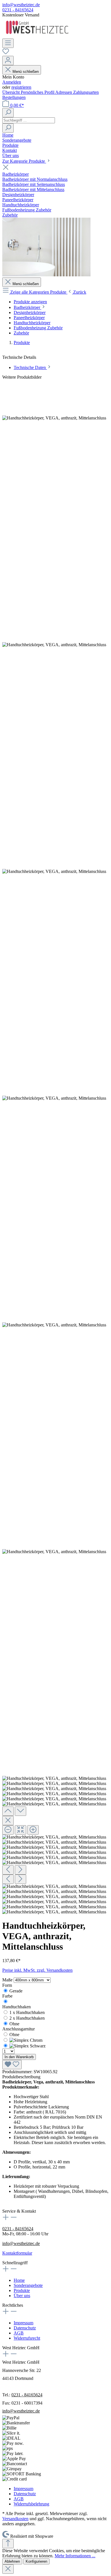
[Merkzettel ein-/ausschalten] (12, 2065)
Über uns (22, 2296)
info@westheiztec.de (21, 5)
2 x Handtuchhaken (27, 2018)
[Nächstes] (20, 1870)
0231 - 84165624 (18, 10)
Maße (8, 1980)
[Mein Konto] (8, 61)
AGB (19, 2333)
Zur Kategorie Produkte (24, 161)
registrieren (21, 87)
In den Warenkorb (19, 2057)
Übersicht (12, 92)
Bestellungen (14, 97)
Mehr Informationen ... (75, 2556)
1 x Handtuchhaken (27, 2012)
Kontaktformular (17, 2253)
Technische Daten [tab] (30, 367)
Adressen (64, 92)
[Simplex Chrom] (26, 2040)
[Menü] (8, 43)
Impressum (23, 2323)
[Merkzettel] (6, 53)
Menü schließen (26, 72)
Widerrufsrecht (27, 2338)
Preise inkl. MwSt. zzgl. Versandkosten (37, 1970)
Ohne (14, 2024)
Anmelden (12, 82)
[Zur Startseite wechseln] (37, 36)
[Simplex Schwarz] (27, 2046)
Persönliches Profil (38, 92)
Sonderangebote (28, 2285)
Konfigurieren (36, 2561)
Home (19, 2280)
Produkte (22, 2290)
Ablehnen (12, 2561)
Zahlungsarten (86, 92)
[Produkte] (46, 275)
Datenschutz (25, 2328)
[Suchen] (8, 113)
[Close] (8, 1821)
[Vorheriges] (8, 1870)
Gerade (16, 1991)
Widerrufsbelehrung (31, 2504)
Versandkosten (15, 2519)
